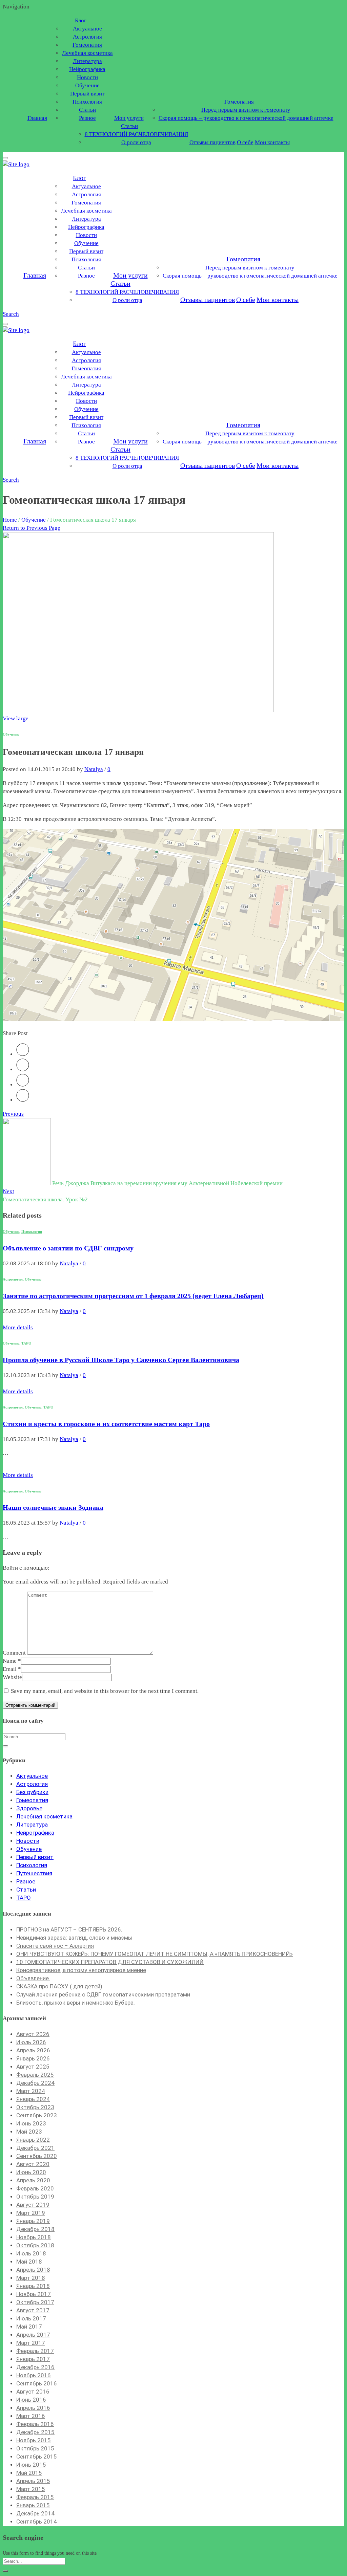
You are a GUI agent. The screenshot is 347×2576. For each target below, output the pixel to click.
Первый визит (87, 94)
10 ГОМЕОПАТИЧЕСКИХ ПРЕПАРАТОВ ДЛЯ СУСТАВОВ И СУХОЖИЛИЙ (110, 1962)
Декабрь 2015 (35, 2432)
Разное (87, 118)
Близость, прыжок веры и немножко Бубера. (76, 2003)
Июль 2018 (31, 2253)
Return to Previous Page (32, 528)
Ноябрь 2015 (34, 2440)
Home (10, 520)
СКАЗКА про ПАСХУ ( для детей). (60, 1986)
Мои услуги (129, 118)
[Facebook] (23, 1069)
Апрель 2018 (33, 2270)
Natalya (94, 769)
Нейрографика (87, 69)
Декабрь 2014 (35, 2513)
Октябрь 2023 (35, 2107)
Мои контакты (272, 142)
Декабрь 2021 (35, 2148)
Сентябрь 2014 (37, 2522)
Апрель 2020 (33, 2180)
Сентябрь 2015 (37, 2457)
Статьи (87, 110)
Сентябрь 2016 (37, 2383)
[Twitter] (23, 1054)
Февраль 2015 (35, 2497)
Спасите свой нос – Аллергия (55, 1946)
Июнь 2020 (31, 2172)
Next (8, 1191)
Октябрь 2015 (35, 2448)
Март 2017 (31, 2343)
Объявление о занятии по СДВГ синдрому (68, 1248)
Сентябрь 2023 (37, 2115)
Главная (37, 118)
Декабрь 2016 (35, 2367)
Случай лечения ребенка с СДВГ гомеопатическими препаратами (103, 1994)
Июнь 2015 (31, 2465)
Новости (87, 77)
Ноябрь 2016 (34, 2375)
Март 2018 (31, 2278)
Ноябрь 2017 (34, 2294)
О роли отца (136, 142)
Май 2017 (29, 2327)
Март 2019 (31, 2213)
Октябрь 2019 (35, 2197)
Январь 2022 (33, 2140)
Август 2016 (33, 2392)
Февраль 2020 (35, 2188)
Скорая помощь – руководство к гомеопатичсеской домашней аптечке (246, 118)
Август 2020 (33, 2164)
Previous (13, 1114)
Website (12, 1677)
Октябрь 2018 (35, 2245)
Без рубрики (32, 1792)
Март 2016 (31, 2416)
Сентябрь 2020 (37, 2156)
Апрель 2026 (33, 2050)
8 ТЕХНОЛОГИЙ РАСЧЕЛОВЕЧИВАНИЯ (136, 134)
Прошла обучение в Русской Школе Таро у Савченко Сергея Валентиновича (121, 1360)
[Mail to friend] (23, 1100)
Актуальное (87, 29)
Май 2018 (29, 2262)
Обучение (87, 85)
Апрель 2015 (33, 2481)
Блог (81, 20)
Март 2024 (31, 2091)
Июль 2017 (31, 2318)
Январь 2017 (33, 2359)
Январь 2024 (33, 2099)
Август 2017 (33, 2310)
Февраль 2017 (35, 2351)
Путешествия (34, 1873)
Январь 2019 (33, 2221)
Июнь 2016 (31, 2400)
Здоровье (29, 1808)
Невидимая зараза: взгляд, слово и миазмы (74, 1938)
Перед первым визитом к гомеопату (246, 110)
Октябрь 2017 (35, 2302)
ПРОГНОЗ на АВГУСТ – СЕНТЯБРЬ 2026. (69, 1929)
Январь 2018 (33, 2286)
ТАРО (26, 1343)
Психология (87, 102)
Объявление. (33, 1978)
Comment (14, 1653)
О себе (245, 142)
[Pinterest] (23, 1085)
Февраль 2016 (35, 2424)
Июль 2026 (31, 2042)
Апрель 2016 (33, 2408)
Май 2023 (29, 2132)
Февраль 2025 (35, 2075)
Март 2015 (31, 2489)
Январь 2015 (33, 2505)
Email (12, 1669)
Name (12, 1661)
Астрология (87, 37)
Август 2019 (33, 2205)
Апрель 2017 (33, 2335)
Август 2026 (33, 2034)
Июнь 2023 (31, 2123)
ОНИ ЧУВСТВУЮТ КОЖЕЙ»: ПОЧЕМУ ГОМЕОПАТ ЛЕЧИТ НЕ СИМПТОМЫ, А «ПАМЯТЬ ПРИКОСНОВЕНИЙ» (155, 1954)
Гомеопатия (87, 45)
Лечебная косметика (87, 53)
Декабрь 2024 (35, 2083)
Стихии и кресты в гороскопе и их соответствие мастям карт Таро (106, 1424)
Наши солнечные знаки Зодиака (53, 1507)
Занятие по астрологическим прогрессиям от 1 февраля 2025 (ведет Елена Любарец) (133, 1296)
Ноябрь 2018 (34, 2237)
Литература (87, 61)
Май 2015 (29, 2473)
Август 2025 (33, 2067)
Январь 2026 (33, 2058)
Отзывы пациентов (212, 142)
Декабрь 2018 (35, 2229)
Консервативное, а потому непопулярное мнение (81, 1970)
